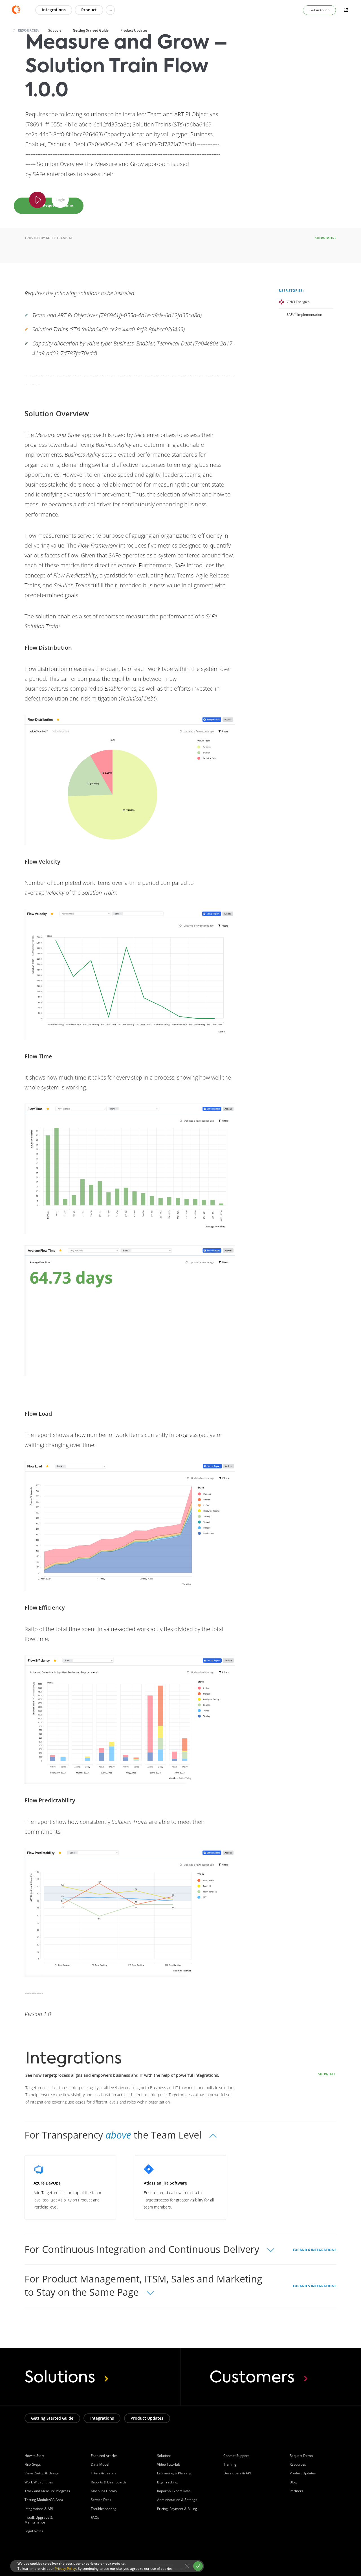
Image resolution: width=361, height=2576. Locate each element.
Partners (296, 2491)
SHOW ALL (327, 2074)
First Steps (33, 2464)
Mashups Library (104, 2491)
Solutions (164, 2456)
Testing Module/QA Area (44, 2500)
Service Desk (101, 2500)
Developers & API (237, 2473)
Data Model (100, 2464)
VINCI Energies (298, 302)
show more (326, 238)
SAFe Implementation (304, 315)
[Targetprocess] (18, 10)
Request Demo (301, 2456)
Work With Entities (39, 2482)
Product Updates (134, 30)
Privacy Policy (65, 2569)
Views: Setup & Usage (42, 2473)
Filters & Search (103, 2473)
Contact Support (236, 2456)
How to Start (34, 2456)
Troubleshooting (104, 2509)
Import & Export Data (174, 2491)
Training (230, 2464)
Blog (293, 2482)
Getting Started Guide (91, 30)
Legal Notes (34, 2531)
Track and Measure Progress (47, 2491)
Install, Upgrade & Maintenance (39, 2520)
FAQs (95, 2517)
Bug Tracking (167, 2482)
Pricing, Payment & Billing (177, 2509)
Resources (298, 2464)
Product (89, 10)
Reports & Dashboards (109, 2482)
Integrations (54, 10)
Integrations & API (39, 2509)
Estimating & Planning (174, 2473)
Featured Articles (104, 2456)
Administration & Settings (177, 2500)
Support (55, 30)
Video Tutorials (169, 2464)
